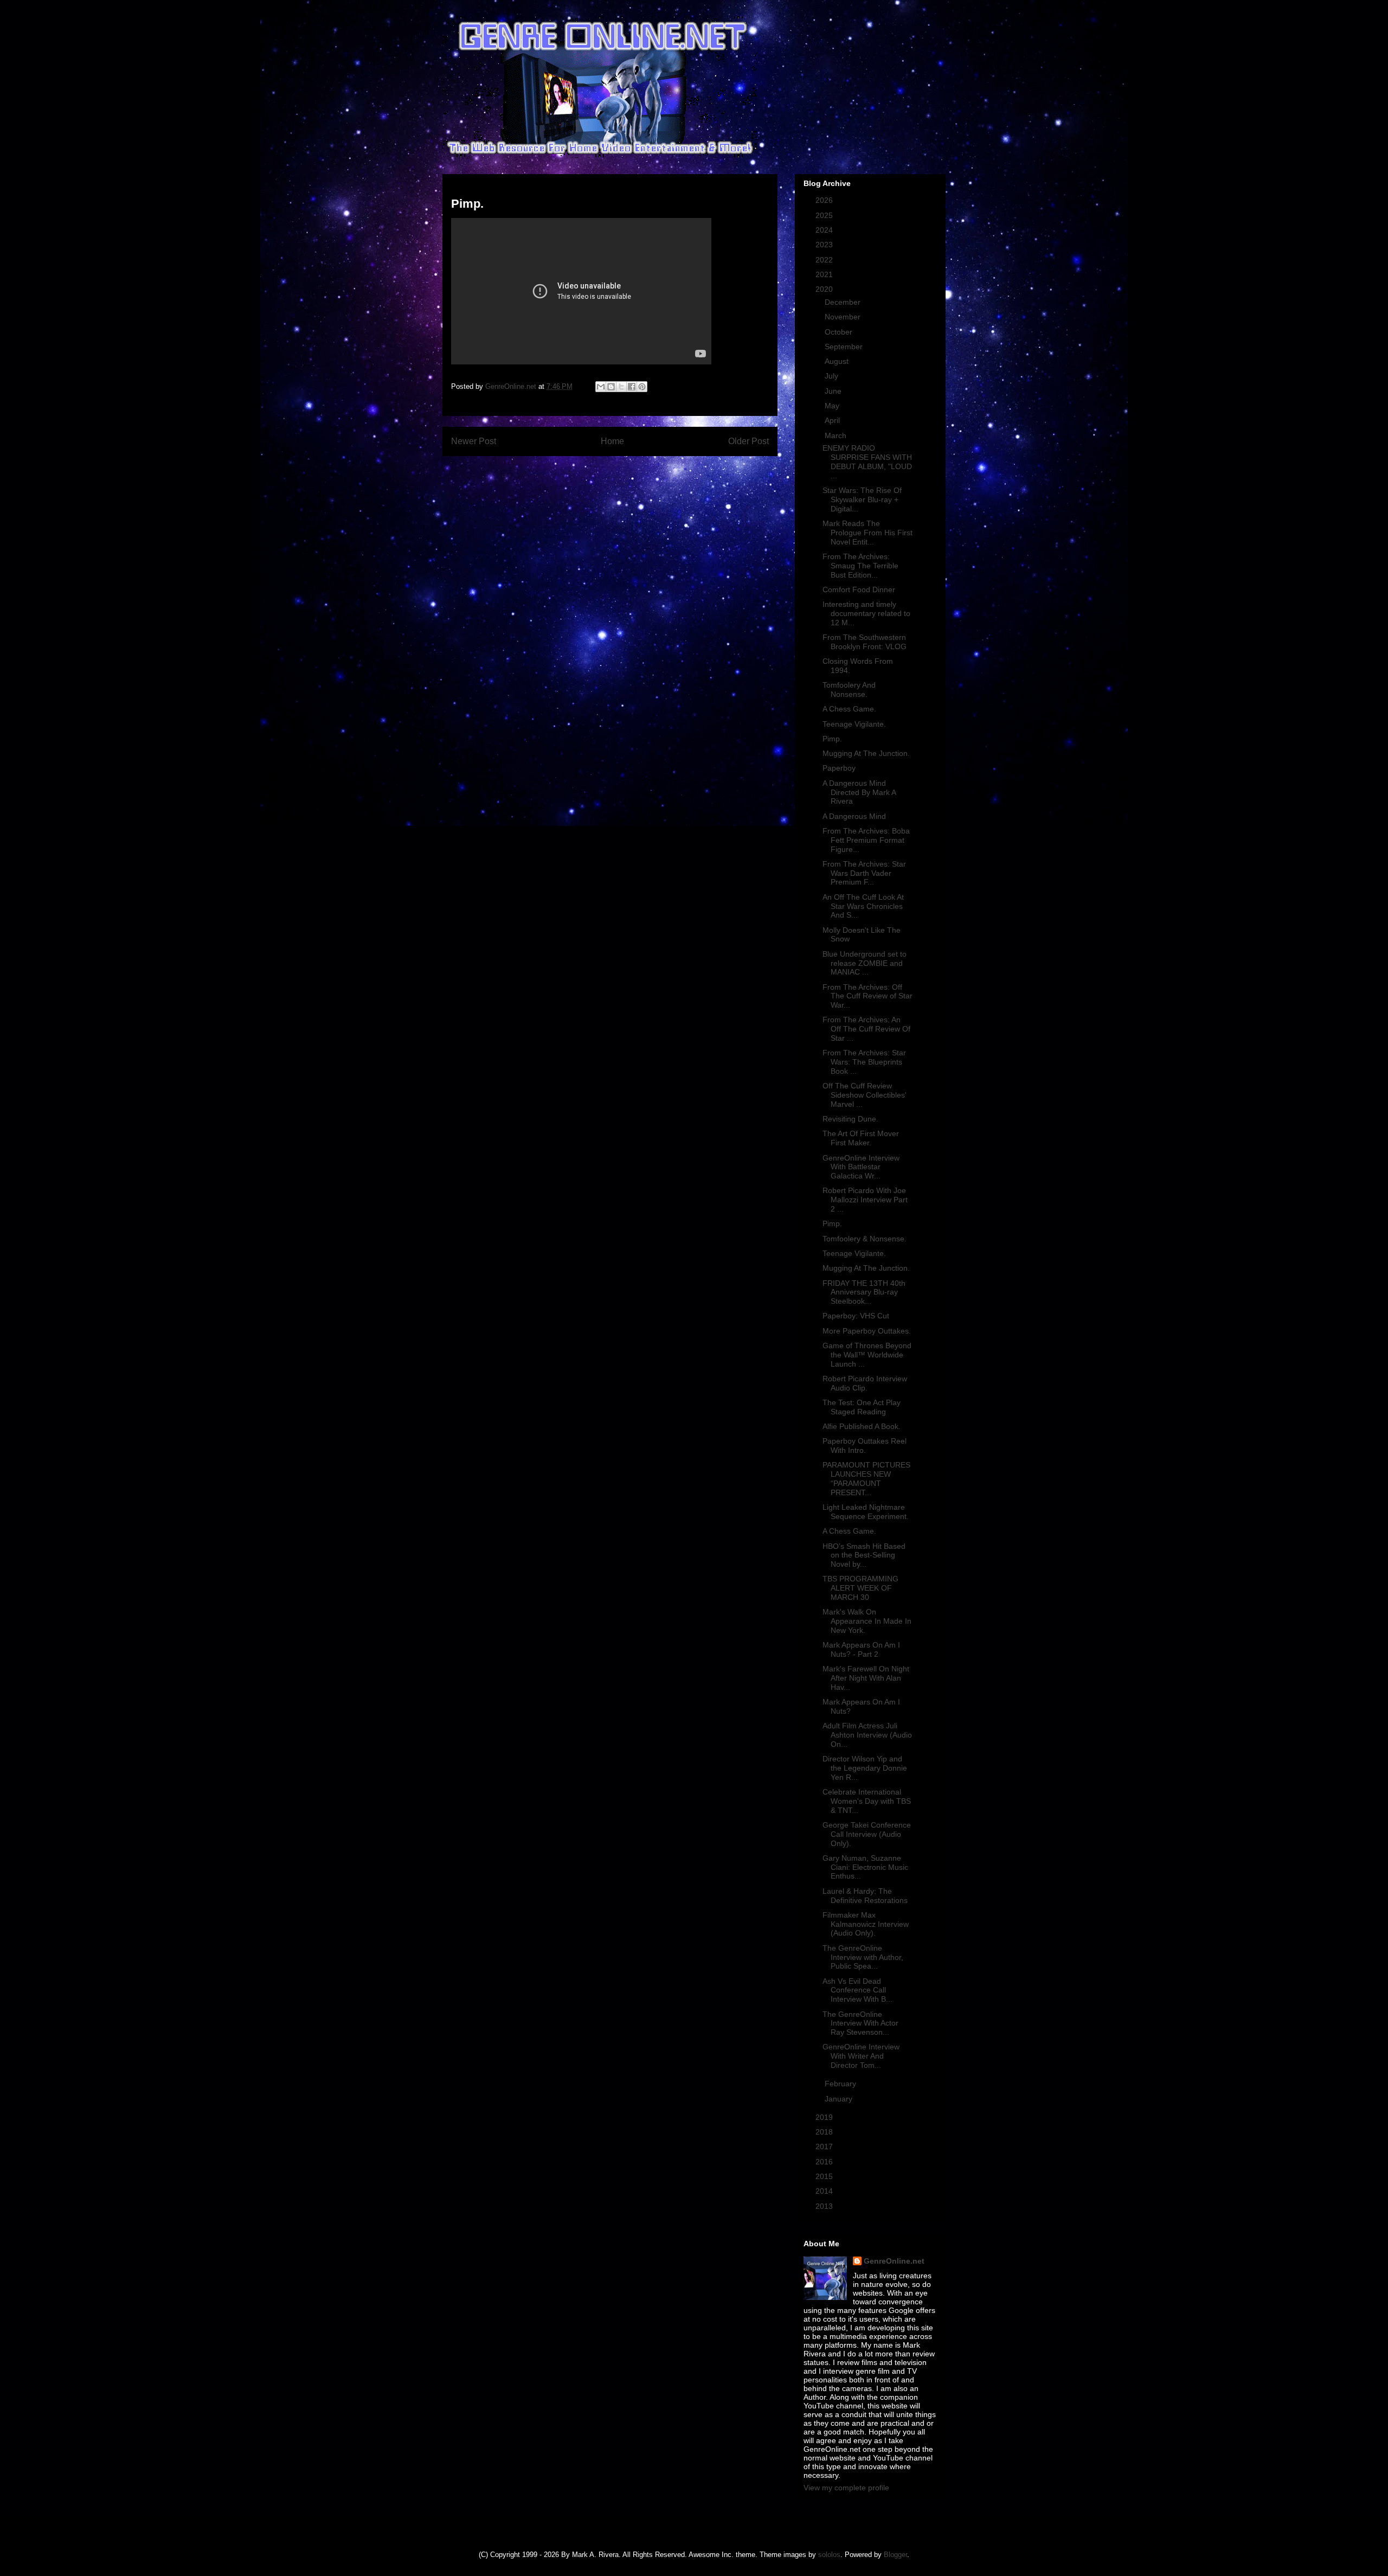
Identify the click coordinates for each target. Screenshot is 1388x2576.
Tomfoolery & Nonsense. (865, 1239)
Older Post (748, 441)
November (844, 317)
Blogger (895, 2555)
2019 (825, 2117)
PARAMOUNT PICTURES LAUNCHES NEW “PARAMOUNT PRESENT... (866, 1478)
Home (612, 441)
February (841, 2084)
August (838, 361)
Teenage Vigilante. (854, 724)
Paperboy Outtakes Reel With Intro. (865, 1446)
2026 (825, 200)
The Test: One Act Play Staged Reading (862, 1407)
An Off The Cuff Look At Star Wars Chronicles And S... (863, 906)
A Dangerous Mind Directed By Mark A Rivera (859, 792)
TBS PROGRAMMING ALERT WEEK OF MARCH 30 (860, 1588)
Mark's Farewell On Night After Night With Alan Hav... (866, 1678)
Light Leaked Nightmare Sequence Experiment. (866, 1512)
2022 (825, 260)
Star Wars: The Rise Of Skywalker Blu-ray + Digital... (862, 499)
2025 (825, 215)
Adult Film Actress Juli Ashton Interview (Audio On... (867, 1735)
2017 (825, 2146)
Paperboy (839, 768)
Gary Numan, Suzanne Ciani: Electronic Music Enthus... (865, 1867)
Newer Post (474, 441)
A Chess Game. (849, 709)
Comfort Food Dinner (859, 589)
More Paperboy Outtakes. (867, 1331)
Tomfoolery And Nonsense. (849, 690)
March (837, 435)
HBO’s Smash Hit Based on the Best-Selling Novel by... (864, 1555)
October (840, 332)
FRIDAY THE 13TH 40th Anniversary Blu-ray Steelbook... (864, 1292)
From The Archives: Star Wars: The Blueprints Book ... (864, 1062)
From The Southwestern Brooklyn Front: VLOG (865, 642)
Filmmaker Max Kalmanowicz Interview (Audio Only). (866, 1924)
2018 (825, 2132)
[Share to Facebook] (632, 387)
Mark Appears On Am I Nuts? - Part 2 (861, 1649)
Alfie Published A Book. (862, 1426)
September (845, 347)
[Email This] (601, 387)
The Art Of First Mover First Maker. (861, 1138)
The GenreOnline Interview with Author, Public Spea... (863, 1957)
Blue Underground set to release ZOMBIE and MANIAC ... (865, 963)
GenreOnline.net (894, 2261)
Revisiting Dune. (850, 1119)
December (844, 302)
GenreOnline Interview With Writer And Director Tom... (861, 2056)
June (834, 391)
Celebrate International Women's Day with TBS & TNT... (867, 1801)
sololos (829, 2555)
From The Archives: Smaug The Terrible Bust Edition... (860, 566)
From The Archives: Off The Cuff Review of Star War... (868, 996)
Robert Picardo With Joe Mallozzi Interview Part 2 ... (865, 1200)
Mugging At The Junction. (866, 753)
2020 (825, 289)
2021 (825, 274)
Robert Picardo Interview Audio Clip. (865, 1383)
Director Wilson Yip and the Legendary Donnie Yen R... (865, 1768)
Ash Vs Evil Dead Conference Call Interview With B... (857, 1990)
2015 (825, 2176)
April (833, 420)
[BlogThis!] (611, 387)
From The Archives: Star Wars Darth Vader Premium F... (864, 873)
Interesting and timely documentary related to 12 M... (866, 613)
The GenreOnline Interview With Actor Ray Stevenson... (860, 2023)
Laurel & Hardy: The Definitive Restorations (865, 1896)
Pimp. (832, 739)
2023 (825, 245)
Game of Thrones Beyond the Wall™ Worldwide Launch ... (867, 1355)
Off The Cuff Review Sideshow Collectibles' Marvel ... (865, 1095)
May (833, 406)
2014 (825, 2191)
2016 (825, 2162)
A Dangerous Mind (854, 816)
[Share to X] (621, 387)
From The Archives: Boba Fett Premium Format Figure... (866, 840)
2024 (825, 230)
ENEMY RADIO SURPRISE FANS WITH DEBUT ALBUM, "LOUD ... (867, 462)
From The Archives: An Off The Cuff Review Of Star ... (866, 1029)
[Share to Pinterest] (642, 387)
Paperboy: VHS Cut (856, 1316)
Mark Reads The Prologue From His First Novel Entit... (868, 533)
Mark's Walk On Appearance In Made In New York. (867, 1621)
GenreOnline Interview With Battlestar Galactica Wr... (861, 1167)
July (833, 376)
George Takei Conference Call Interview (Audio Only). (867, 1834)
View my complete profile (846, 2488)
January (840, 2099)
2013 (825, 2206)
